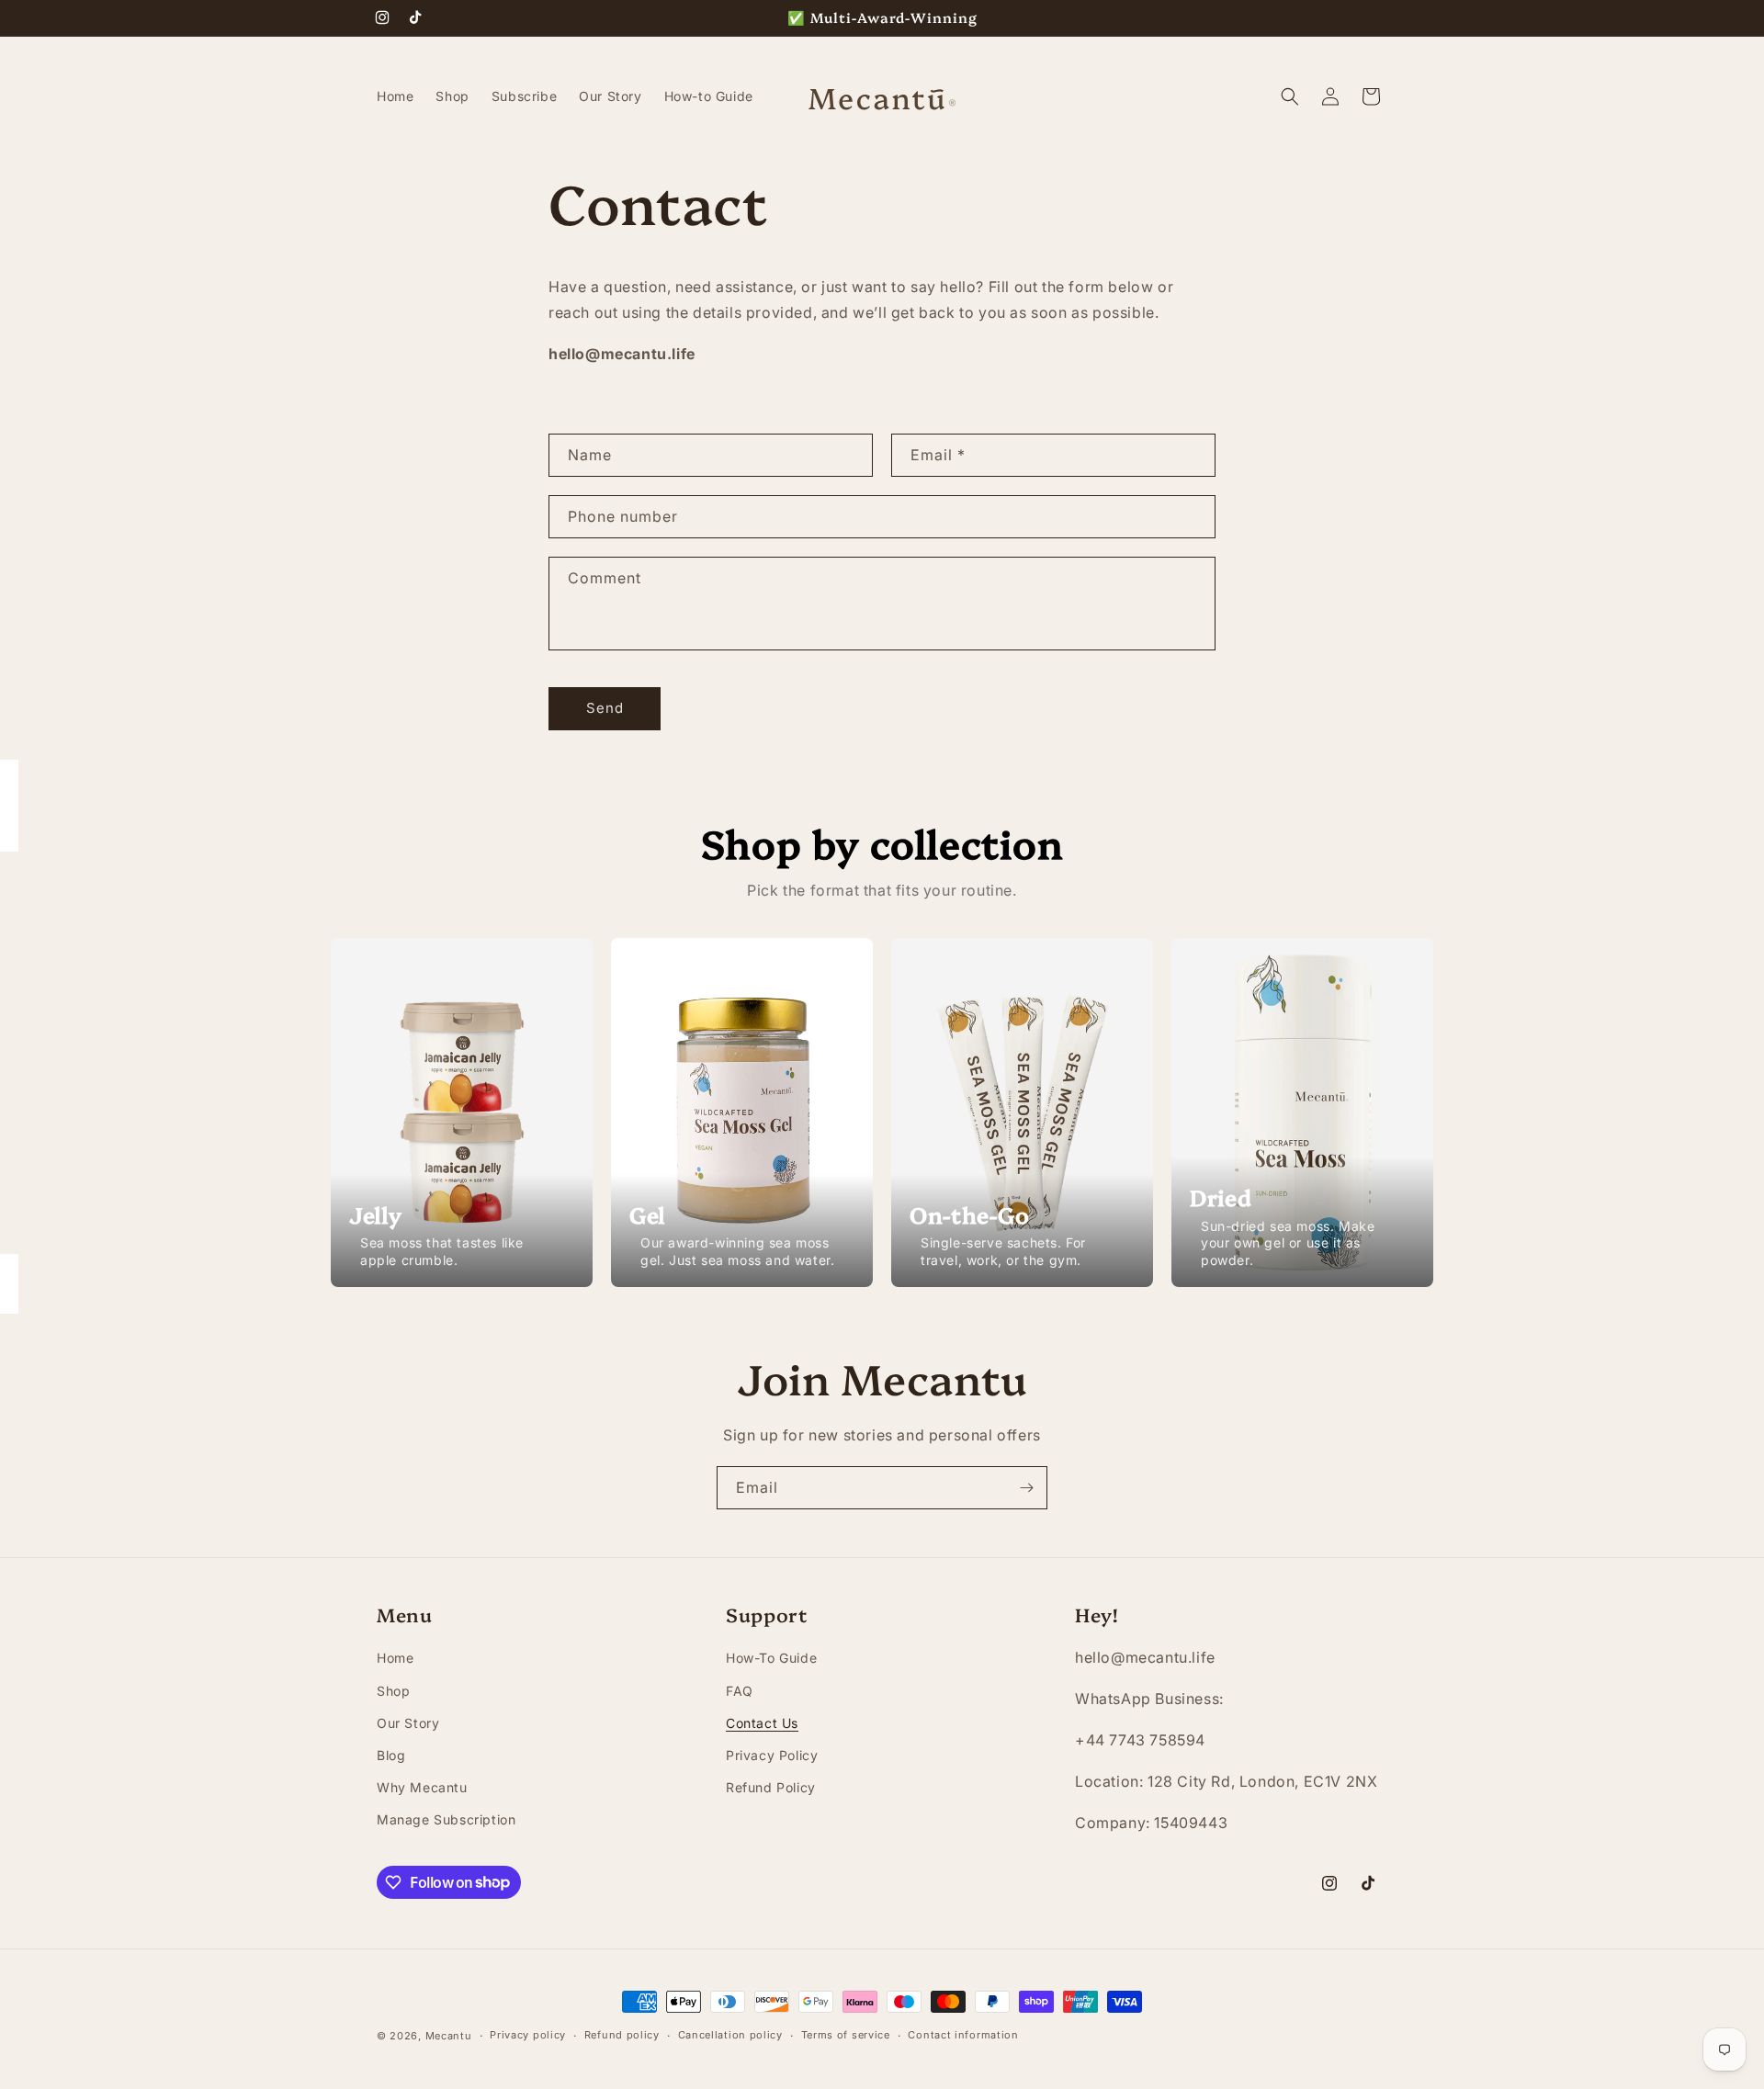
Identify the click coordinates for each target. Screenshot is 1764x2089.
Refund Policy (771, 1787)
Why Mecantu (422, 1787)
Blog (391, 1755)
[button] (1290, 96)
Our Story (408, 1723)
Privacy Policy (772, 1755)
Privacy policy (528, 2035)
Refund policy (622, 2035)
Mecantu (449, 2036)
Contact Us (762, 1723)
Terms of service (846, 2035)
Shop (393, 1691)
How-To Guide (771, 1658)
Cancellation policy (730, 2035)
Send (605, 708)
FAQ (740, 1691)
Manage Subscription (446, 1819)
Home (395, 1658)
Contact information (963, 2035)
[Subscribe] (1026, 1488)
